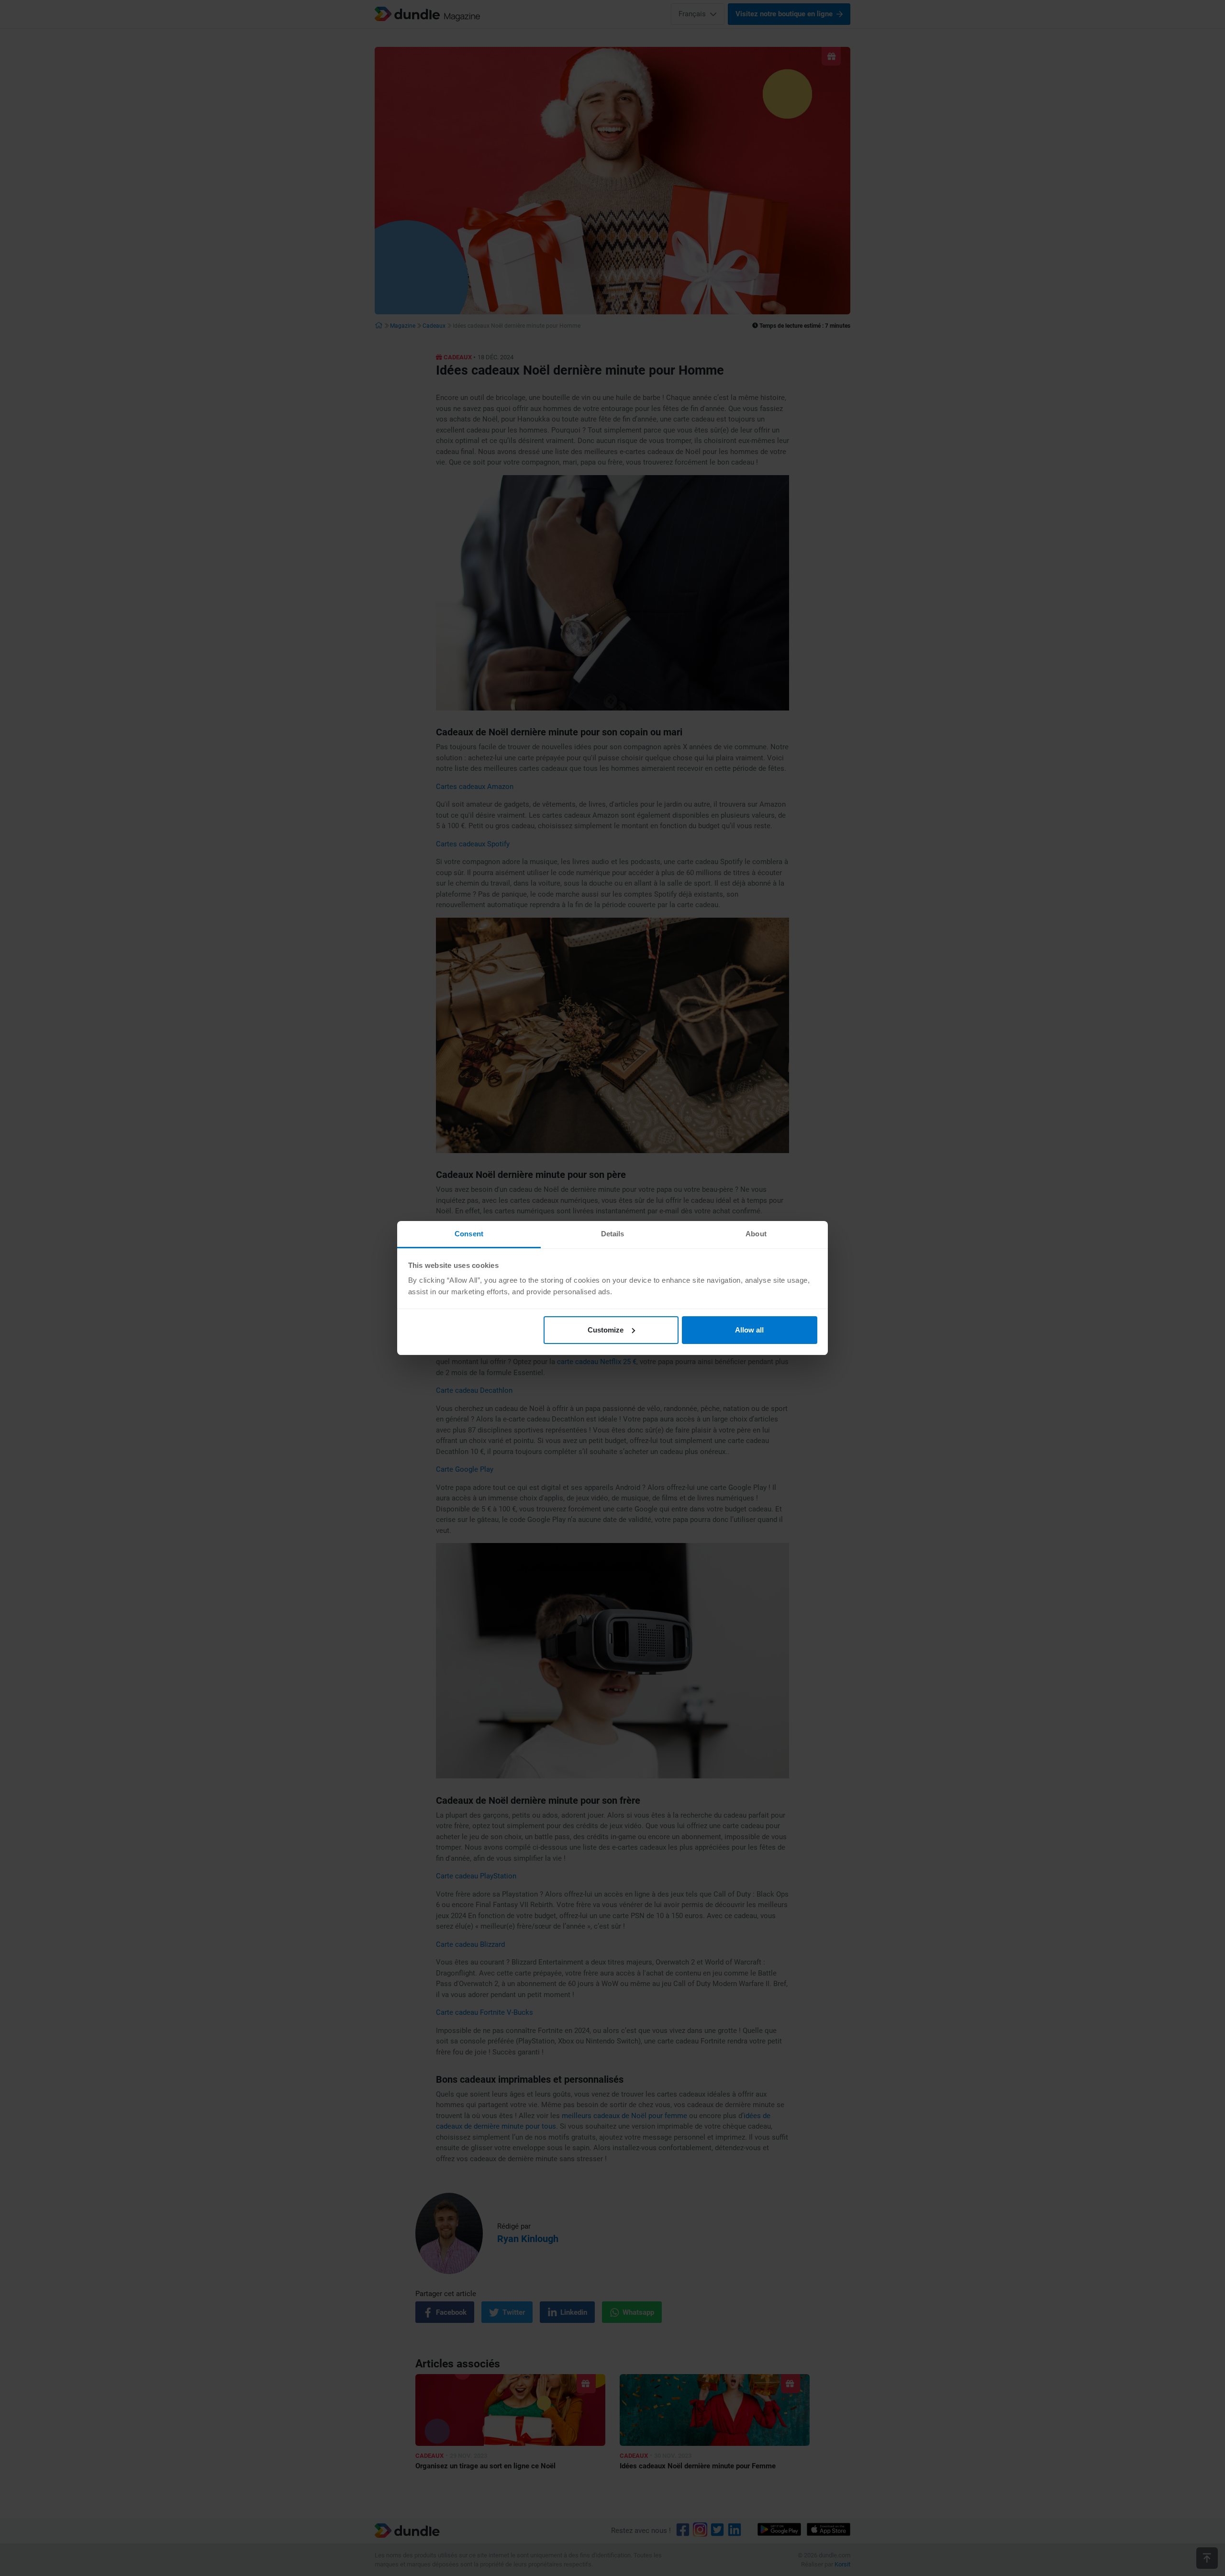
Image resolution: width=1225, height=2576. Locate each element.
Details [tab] (613, 1234)
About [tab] (756, 1234)
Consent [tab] (469, 1234)
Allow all (749, 1330)
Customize (606, 1330)
